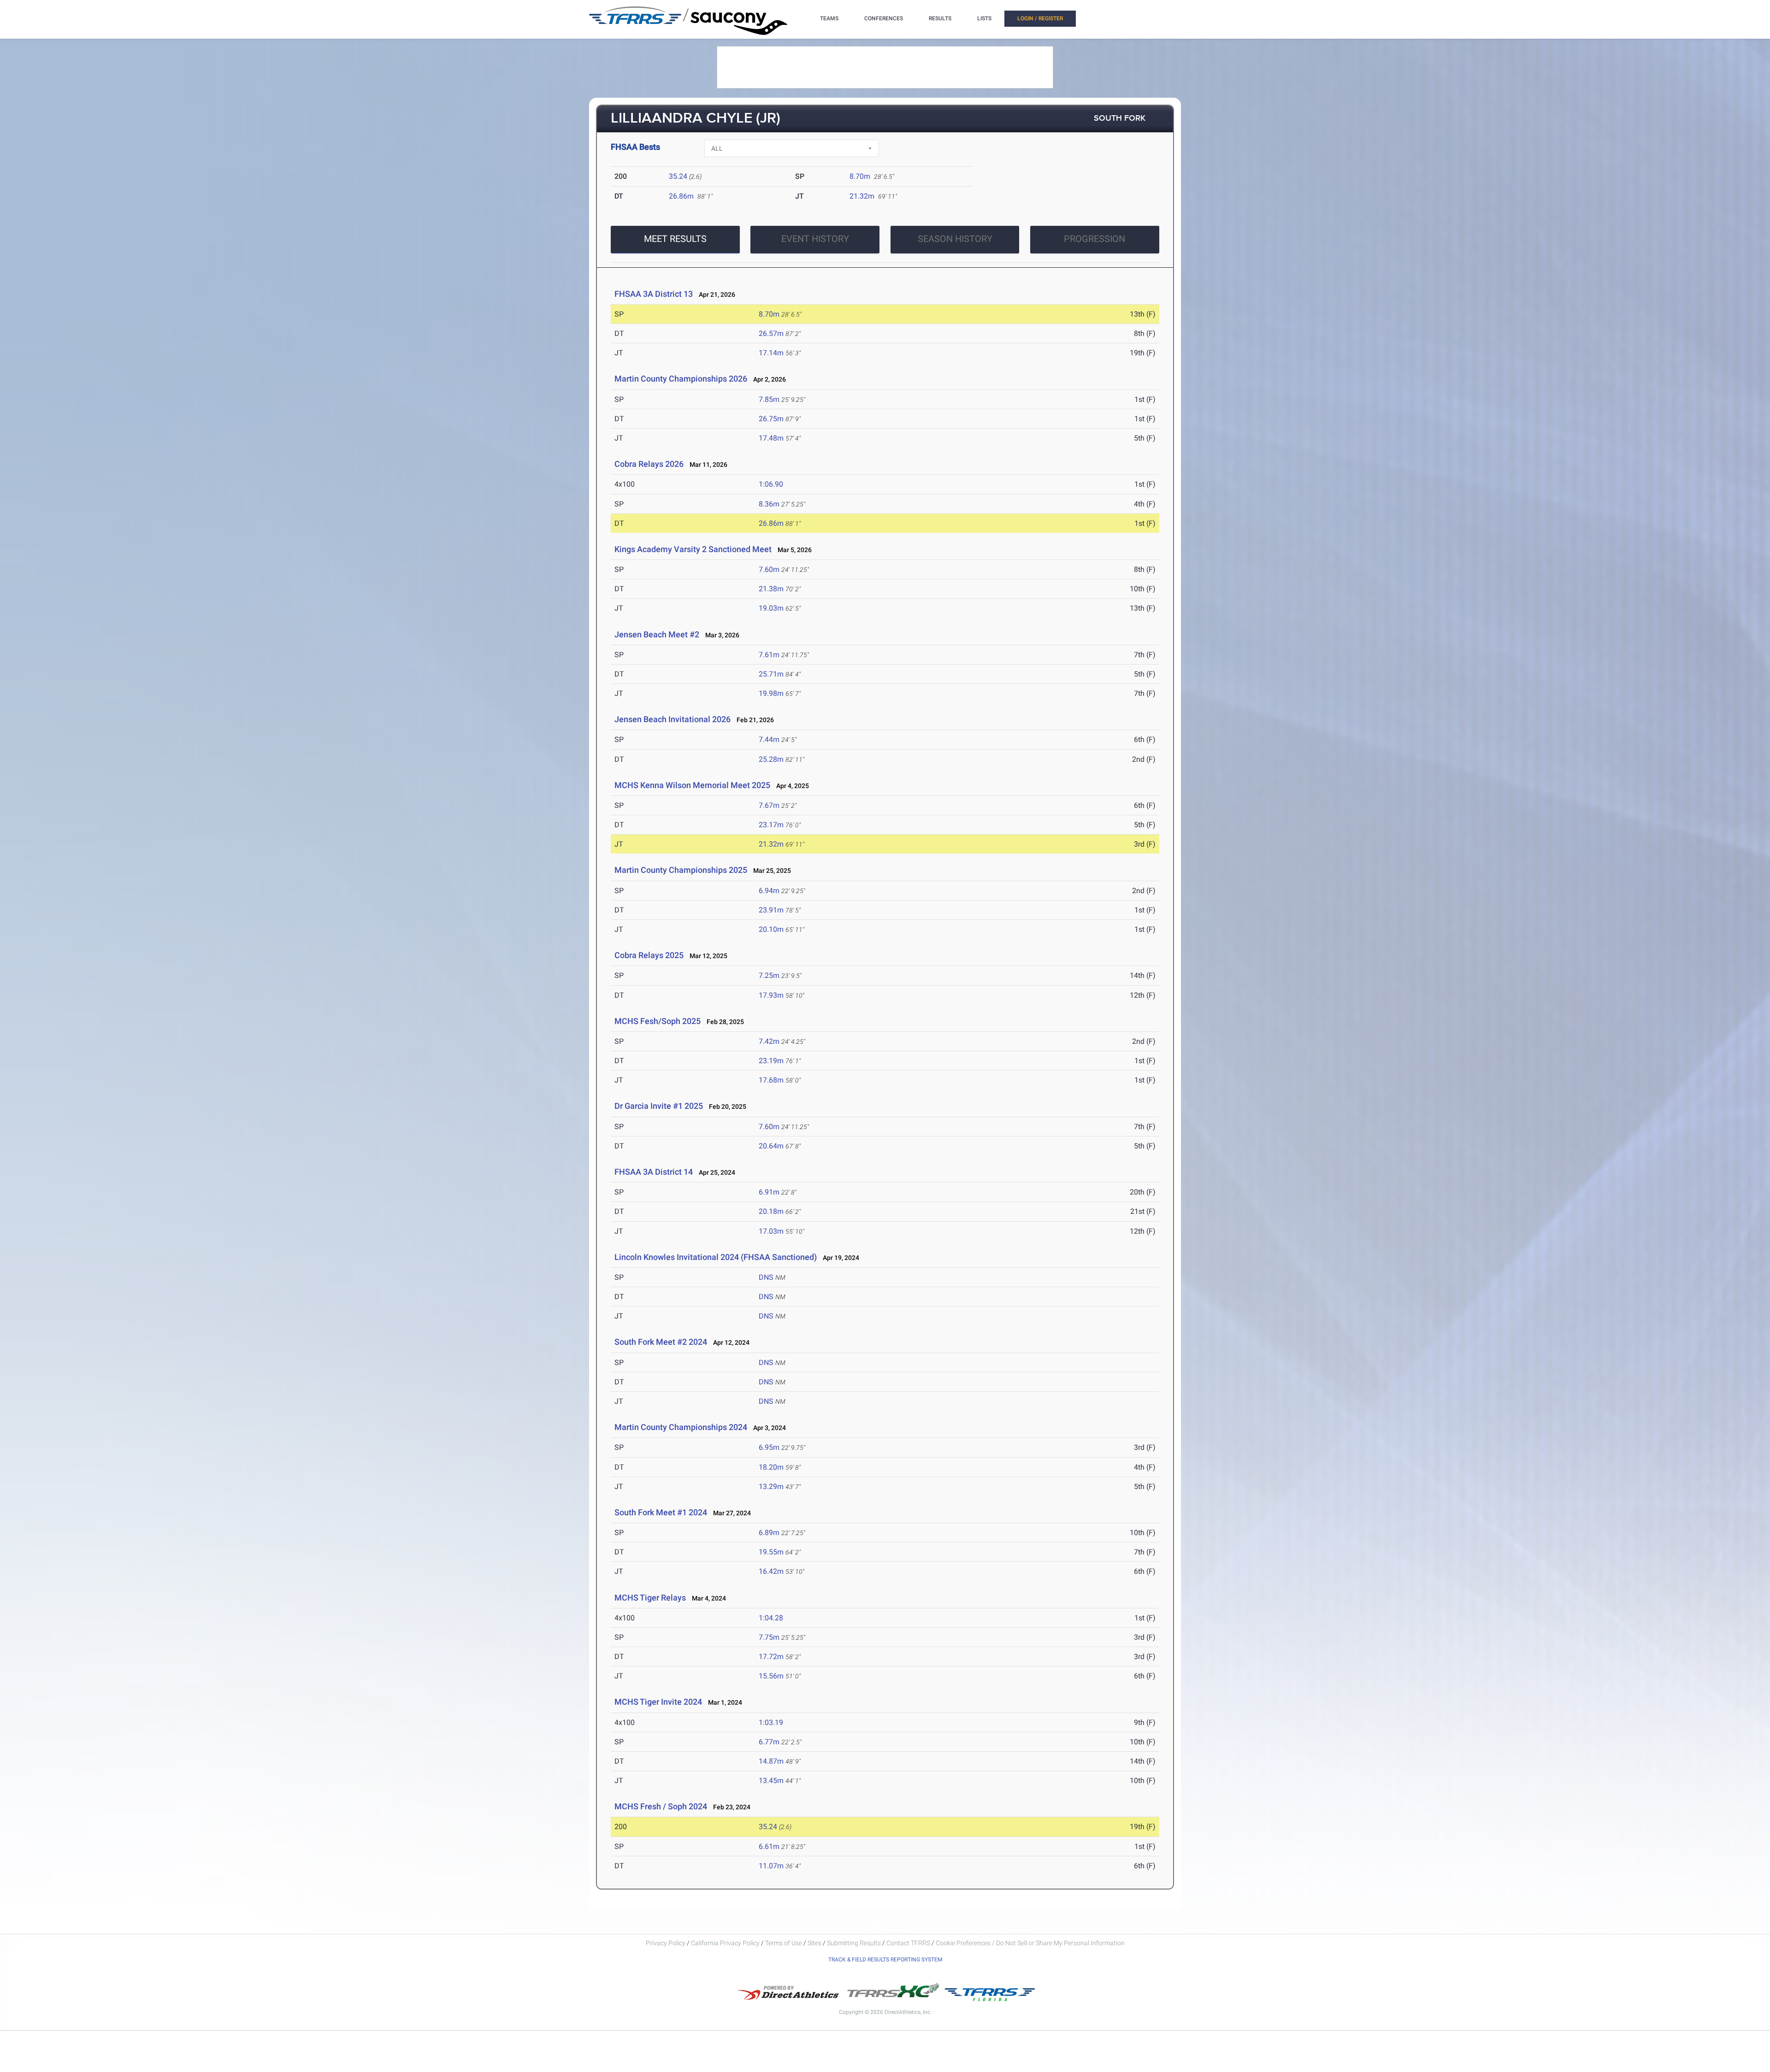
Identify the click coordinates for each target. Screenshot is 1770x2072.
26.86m (681, 196)
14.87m (771, 1761)
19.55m (771, 1552)
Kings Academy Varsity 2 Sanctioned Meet (694, 549)
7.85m (769, 399)
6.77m (769, 1742)
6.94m (769, 891)
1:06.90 (771, 484)
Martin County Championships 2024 (681, 1427)
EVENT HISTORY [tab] (815, 239)
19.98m (771, 693)
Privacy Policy (666, 1943)
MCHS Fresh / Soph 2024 (662, 1806)
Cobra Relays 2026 (649, 464)
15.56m (771, 1676)
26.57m (771, 333)
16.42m (771, 1571)
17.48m (771, 438)
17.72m (771, 1657)
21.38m (771, 589)
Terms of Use (784, 1943)
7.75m (769, 1637)
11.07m (771, 1866)
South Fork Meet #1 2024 (662, 1512)
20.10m (771, 929)
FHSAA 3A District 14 (654, 1172)
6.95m (769, 1447)
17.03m (771, 1231)
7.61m (769, 655)
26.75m (771, 419)
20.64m (771, 1146)
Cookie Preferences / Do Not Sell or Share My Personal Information (1030, 1943)
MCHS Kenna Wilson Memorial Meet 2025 (692, 785)
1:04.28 (771, 1618)
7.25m (769, 975)
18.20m (771, 1467)
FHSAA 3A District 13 (654, 294)
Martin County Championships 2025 (681, 870)
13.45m (771, 1781)
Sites (814, 1943)
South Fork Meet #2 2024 (661, 1342)
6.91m (769, 1192)
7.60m (769, 569)
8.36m (769, 504)
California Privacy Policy (725, 1943)
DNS (766, 1277)
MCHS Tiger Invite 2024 (658, 1702)
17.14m (771, 353)
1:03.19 (771, 1722)
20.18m (771, 1211)
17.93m (771, 995)
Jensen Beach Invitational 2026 (673, 719)
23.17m (771, 825)
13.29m (771, 1486)
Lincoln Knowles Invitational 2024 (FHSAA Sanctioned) (717, 1257)
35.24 (678, 176)
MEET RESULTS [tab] (675, 239)
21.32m (862, 196)
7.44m (769, 739)
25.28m (771, 759)
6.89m (769, 1533)
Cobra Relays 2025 (649, 955)
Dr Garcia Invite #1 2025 (659, 1106)
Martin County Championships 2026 (681, 379)
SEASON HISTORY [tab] (955, 239)
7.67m (769, 805)
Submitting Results (854, 1943)
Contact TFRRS (909, 1943)
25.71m (771, 674)
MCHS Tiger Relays (650, 1598)
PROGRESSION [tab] (1094, 239)
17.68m (771, 1080)
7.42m (769, 1041)
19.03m (771, 608)
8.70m (860, 176)
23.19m (771, 1061)
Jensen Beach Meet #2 (657, 634)
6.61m (769, 1846)
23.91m (771, 910)
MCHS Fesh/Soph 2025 (658, 1021)
